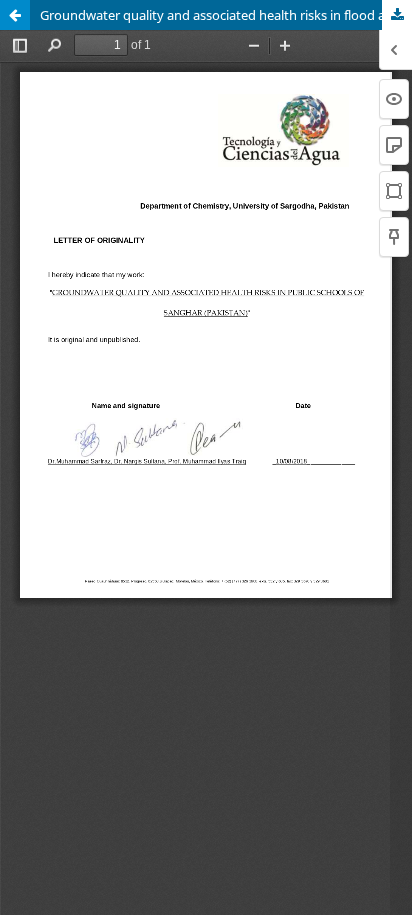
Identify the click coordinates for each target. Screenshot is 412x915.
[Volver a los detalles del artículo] (15, 15)
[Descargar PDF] (397, 15)
